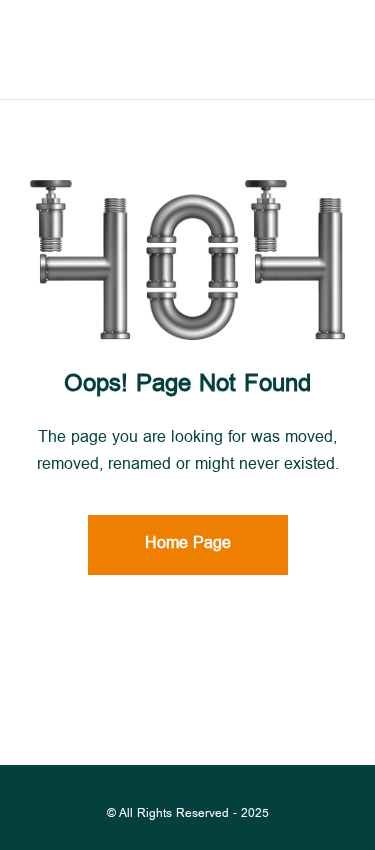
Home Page (188, 544)
